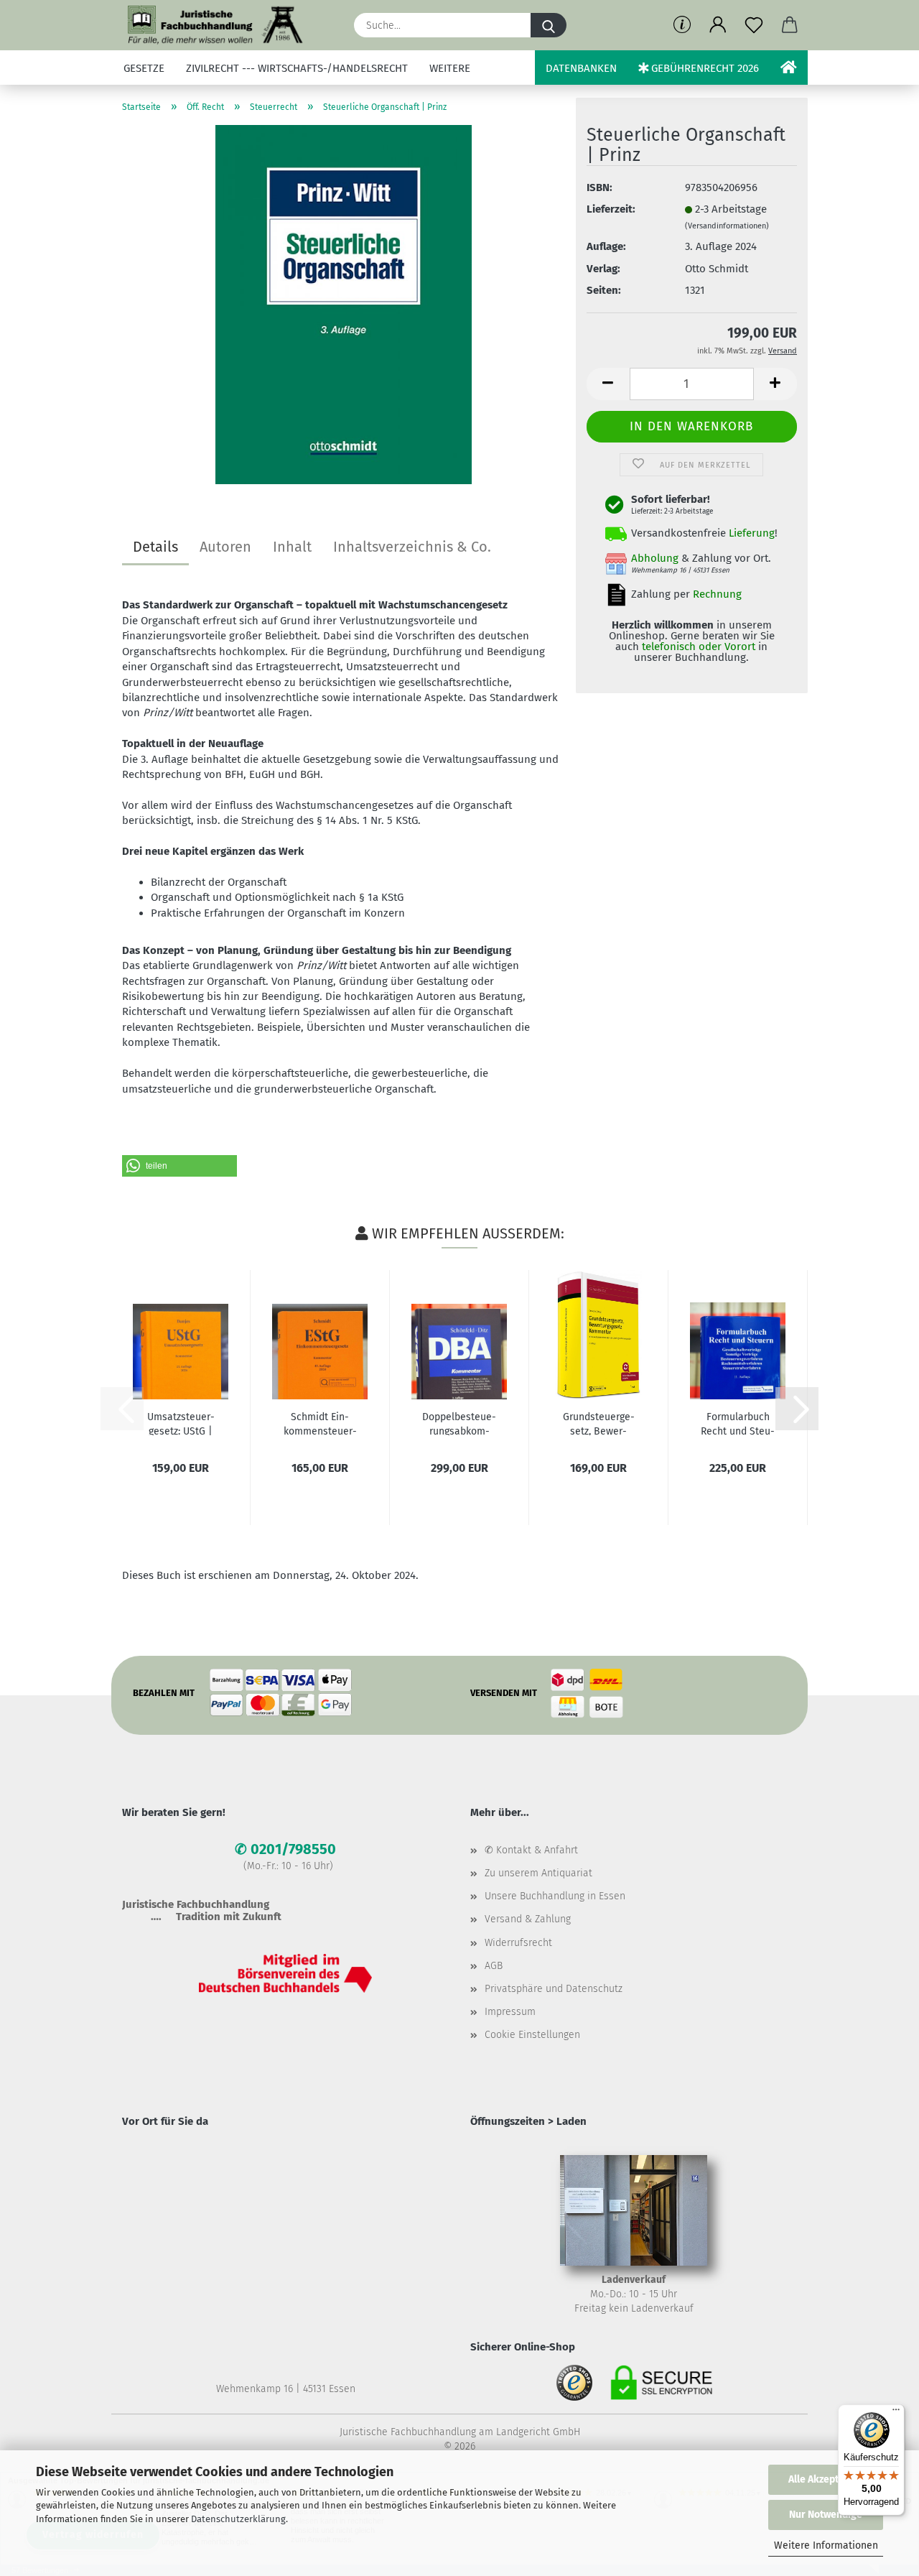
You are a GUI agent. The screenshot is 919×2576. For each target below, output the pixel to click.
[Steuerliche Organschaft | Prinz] (344, 304)
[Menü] (896, 2413)
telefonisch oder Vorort (699, 647)
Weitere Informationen (826, 2545)
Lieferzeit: (611, 209)
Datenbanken (581, 68)
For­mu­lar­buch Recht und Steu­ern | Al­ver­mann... (738, 1423)
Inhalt (292, 547)
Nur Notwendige (826, 2515)
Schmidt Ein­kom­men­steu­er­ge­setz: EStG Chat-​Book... (320, 1423)
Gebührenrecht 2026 (704, 68)
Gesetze (144, 68)
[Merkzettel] (754, 25)
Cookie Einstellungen (532, 2035)
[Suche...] (549, 25)
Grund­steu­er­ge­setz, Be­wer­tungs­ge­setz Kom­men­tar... (599, 1423)
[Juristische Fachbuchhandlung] (216, 25)
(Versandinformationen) (727, 226)
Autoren (225, 547)
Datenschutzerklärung (238, 2519)
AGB (494, 1966)
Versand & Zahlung (528, 1919)
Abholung (655, 558)
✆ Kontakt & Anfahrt (531, 1850)
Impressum (510, 2012)
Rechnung (717, 594)
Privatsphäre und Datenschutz (554, 1989)
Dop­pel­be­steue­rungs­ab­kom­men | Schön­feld (459, 1423)
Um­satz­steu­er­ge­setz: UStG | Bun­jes (181, 1423)
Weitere (450, 68)
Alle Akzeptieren (826, 2479)
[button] (718, 25)
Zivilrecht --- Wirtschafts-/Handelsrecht (297, 68)
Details (155, 547)
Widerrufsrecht (518, 1943)
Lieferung (752, 533)
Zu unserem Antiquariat (538, 1873)
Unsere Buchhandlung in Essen (555, 1896)
